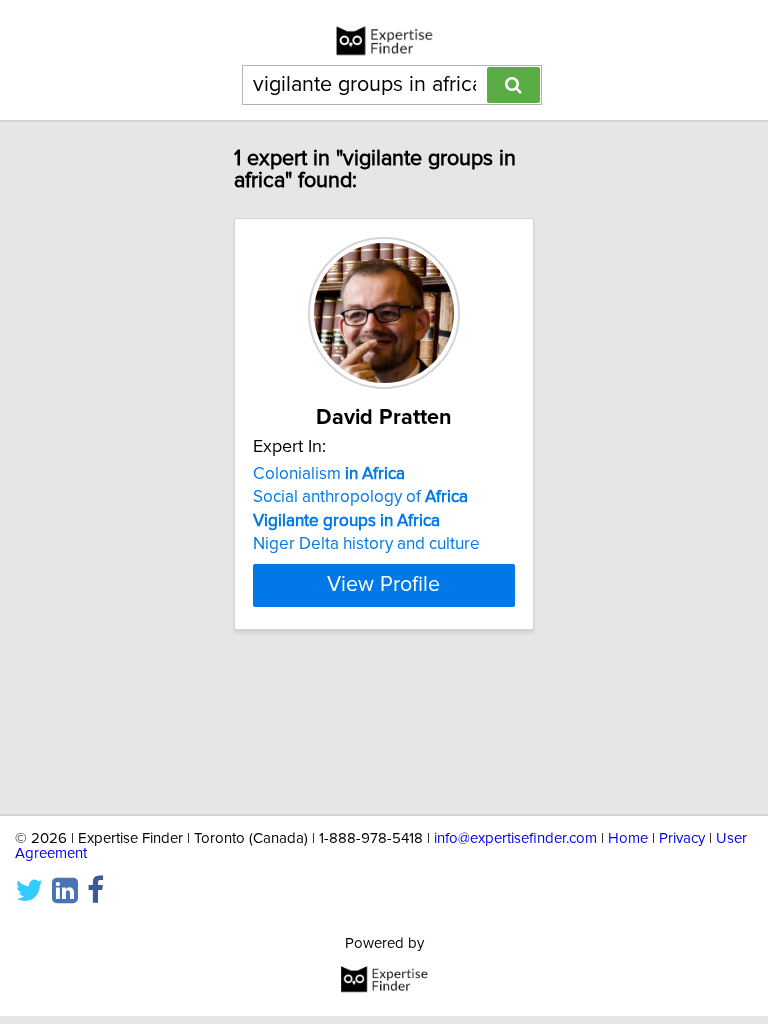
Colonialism (329, 474)
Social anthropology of (360, 497)
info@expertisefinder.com (515, 838)
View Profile (383, 585)
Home (628, 838)
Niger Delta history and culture (366, 544)
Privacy (682, 838)
